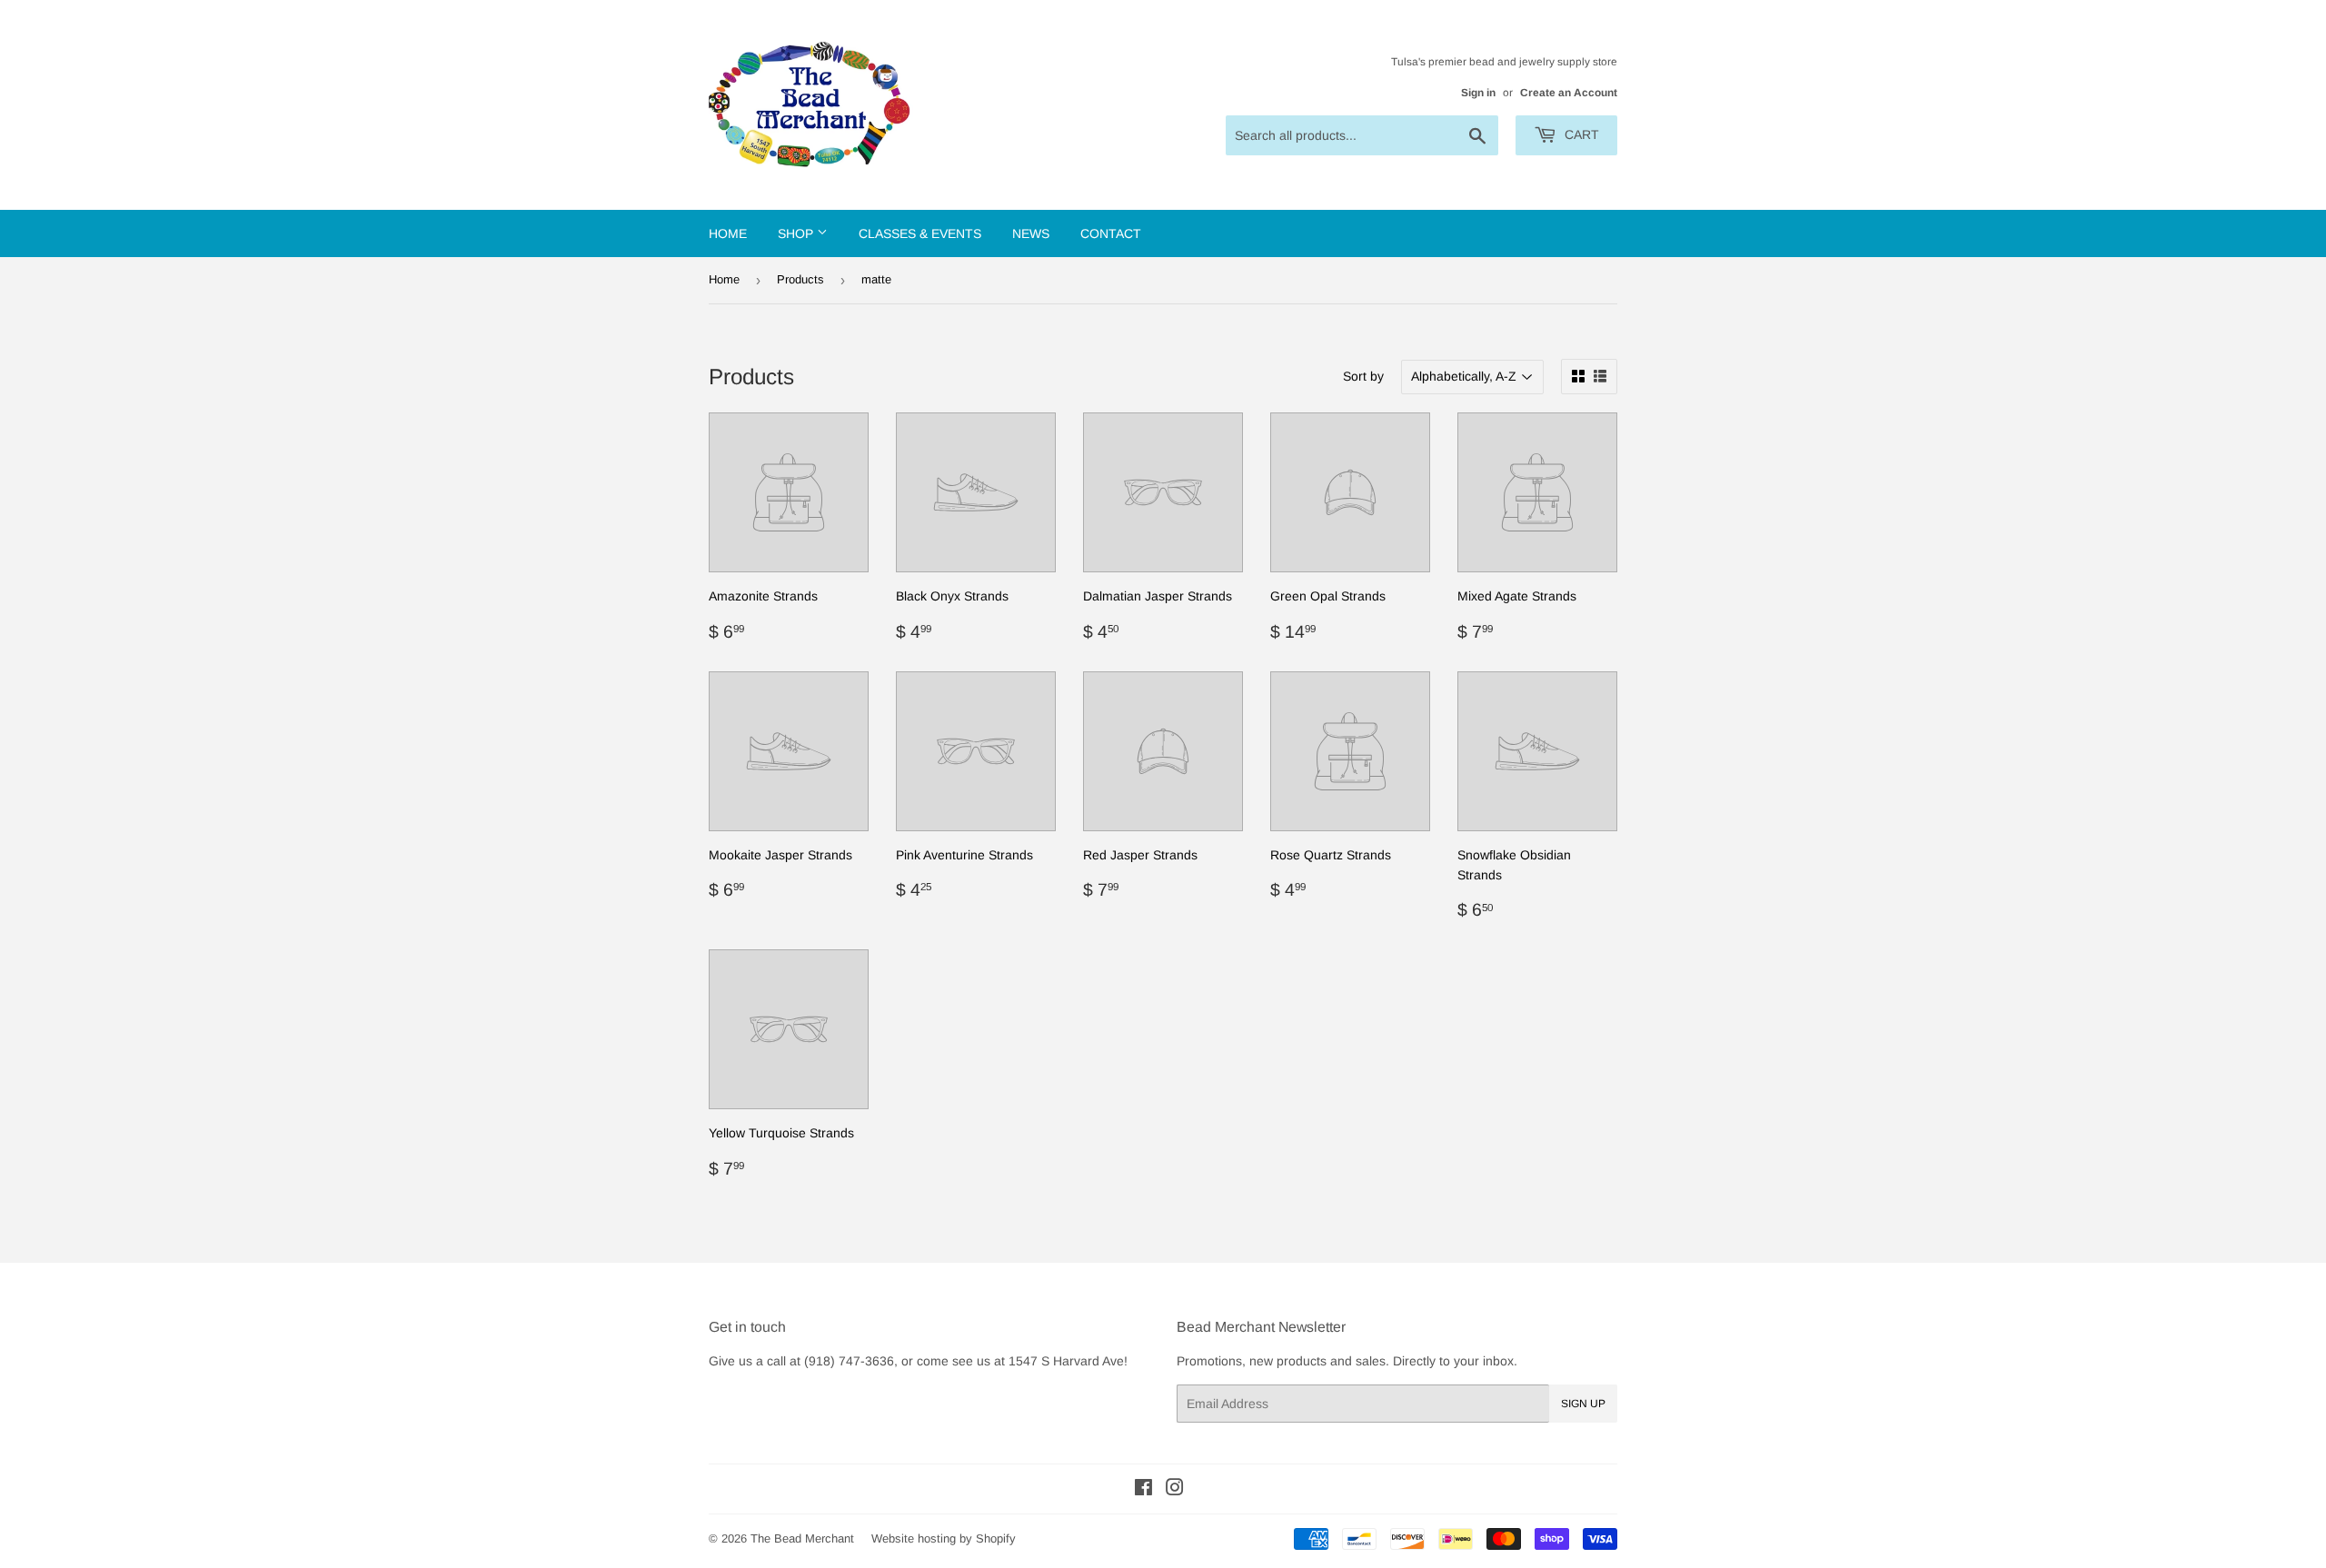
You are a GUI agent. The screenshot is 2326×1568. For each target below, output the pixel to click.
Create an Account (1569, 93)
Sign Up (1583, 1404)
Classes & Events (920, 233)
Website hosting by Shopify (944, 1538)
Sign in (1478, 93)
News (1031, 233)
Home (728, 233)
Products (800, 279)
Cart (1580, 134)
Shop (797, 233)
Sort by (1363, 376)
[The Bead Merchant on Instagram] (1175, 1490)
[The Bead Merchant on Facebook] (1143, 1490)
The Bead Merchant (802, 1538)
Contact (1111, 233)
